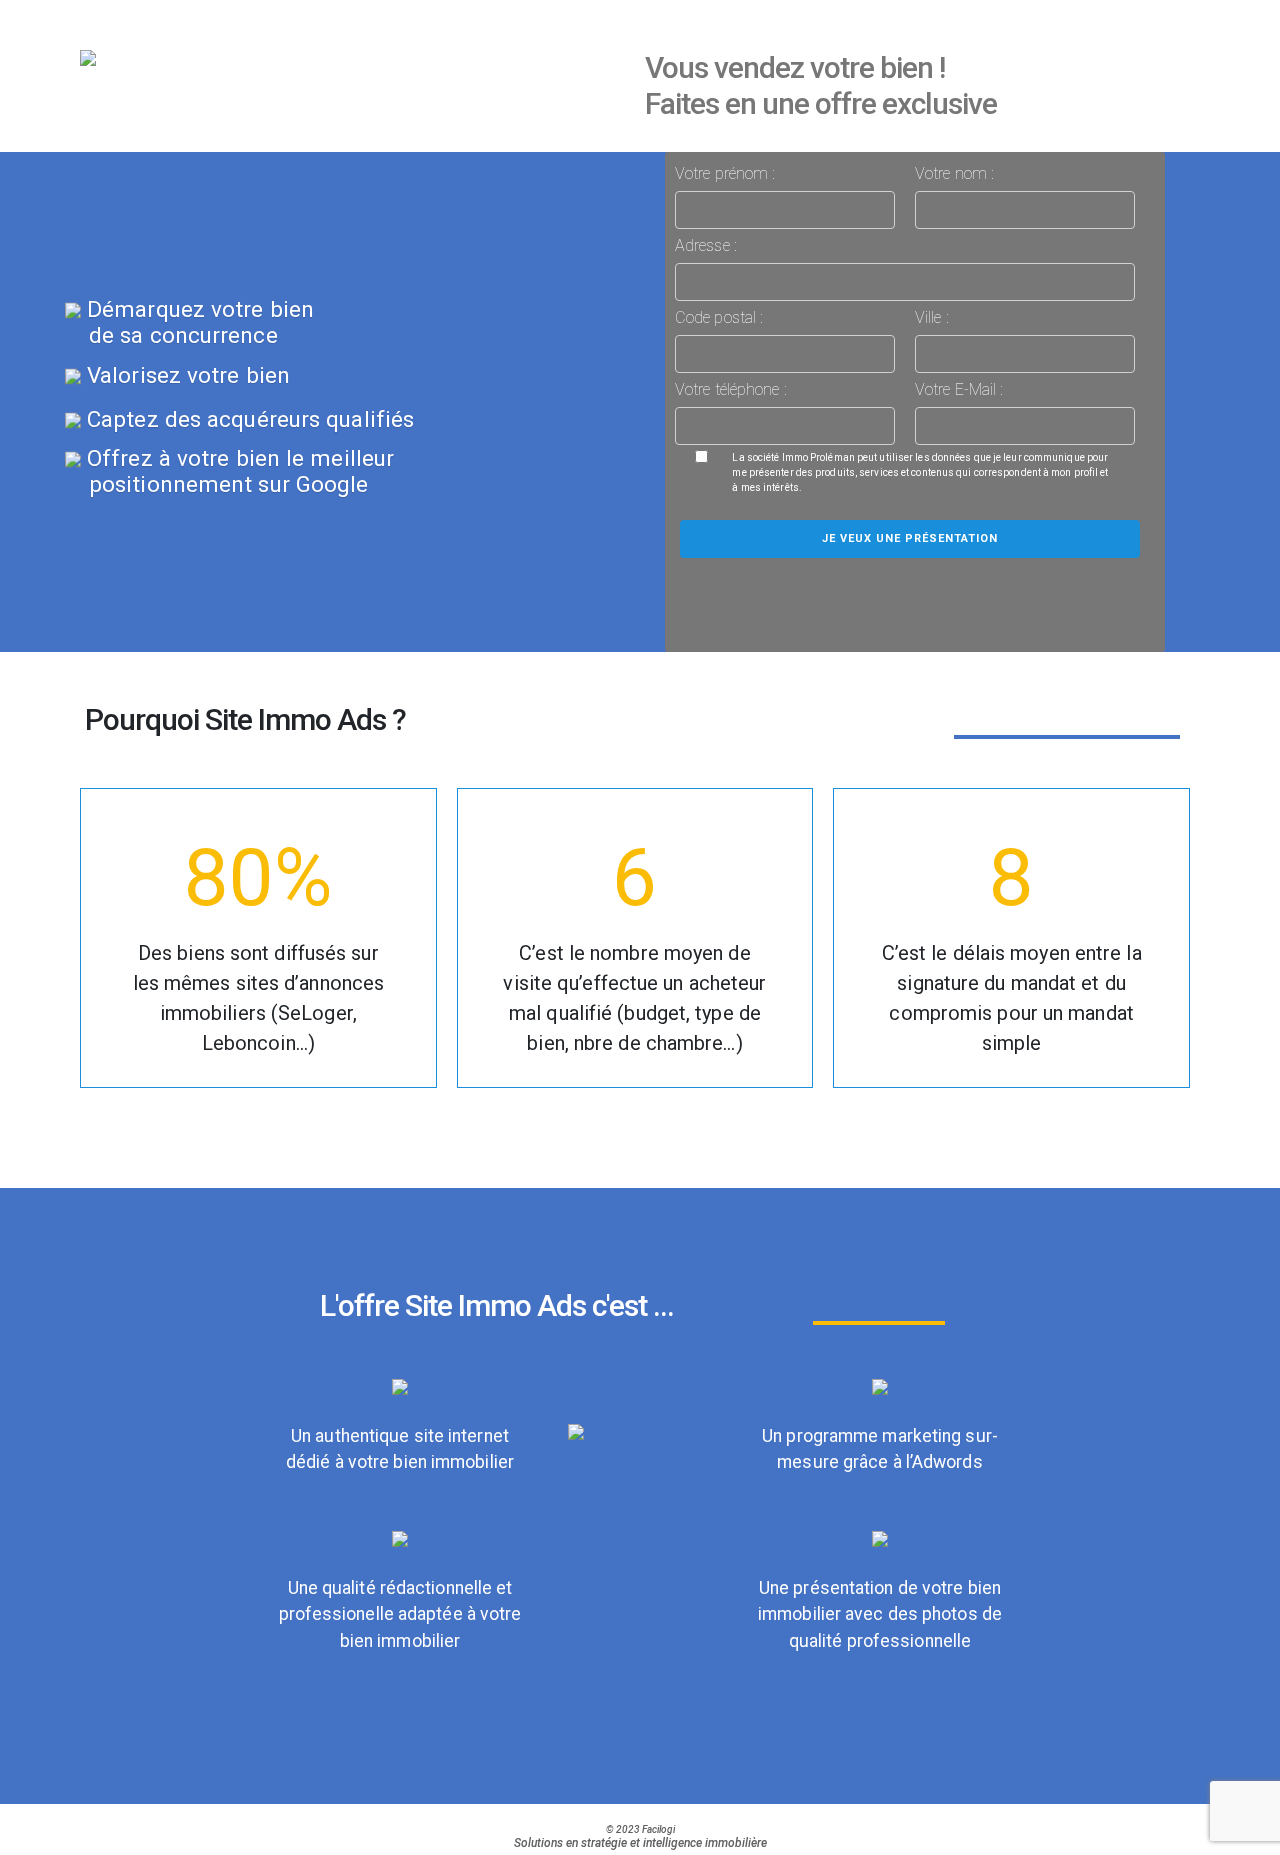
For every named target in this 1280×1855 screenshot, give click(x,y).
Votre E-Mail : (959, 389)
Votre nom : (954, 173)
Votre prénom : (725, 173)
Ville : (932, 317)
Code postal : (719, 317)
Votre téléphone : (731, 389)
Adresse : (706, 245)
